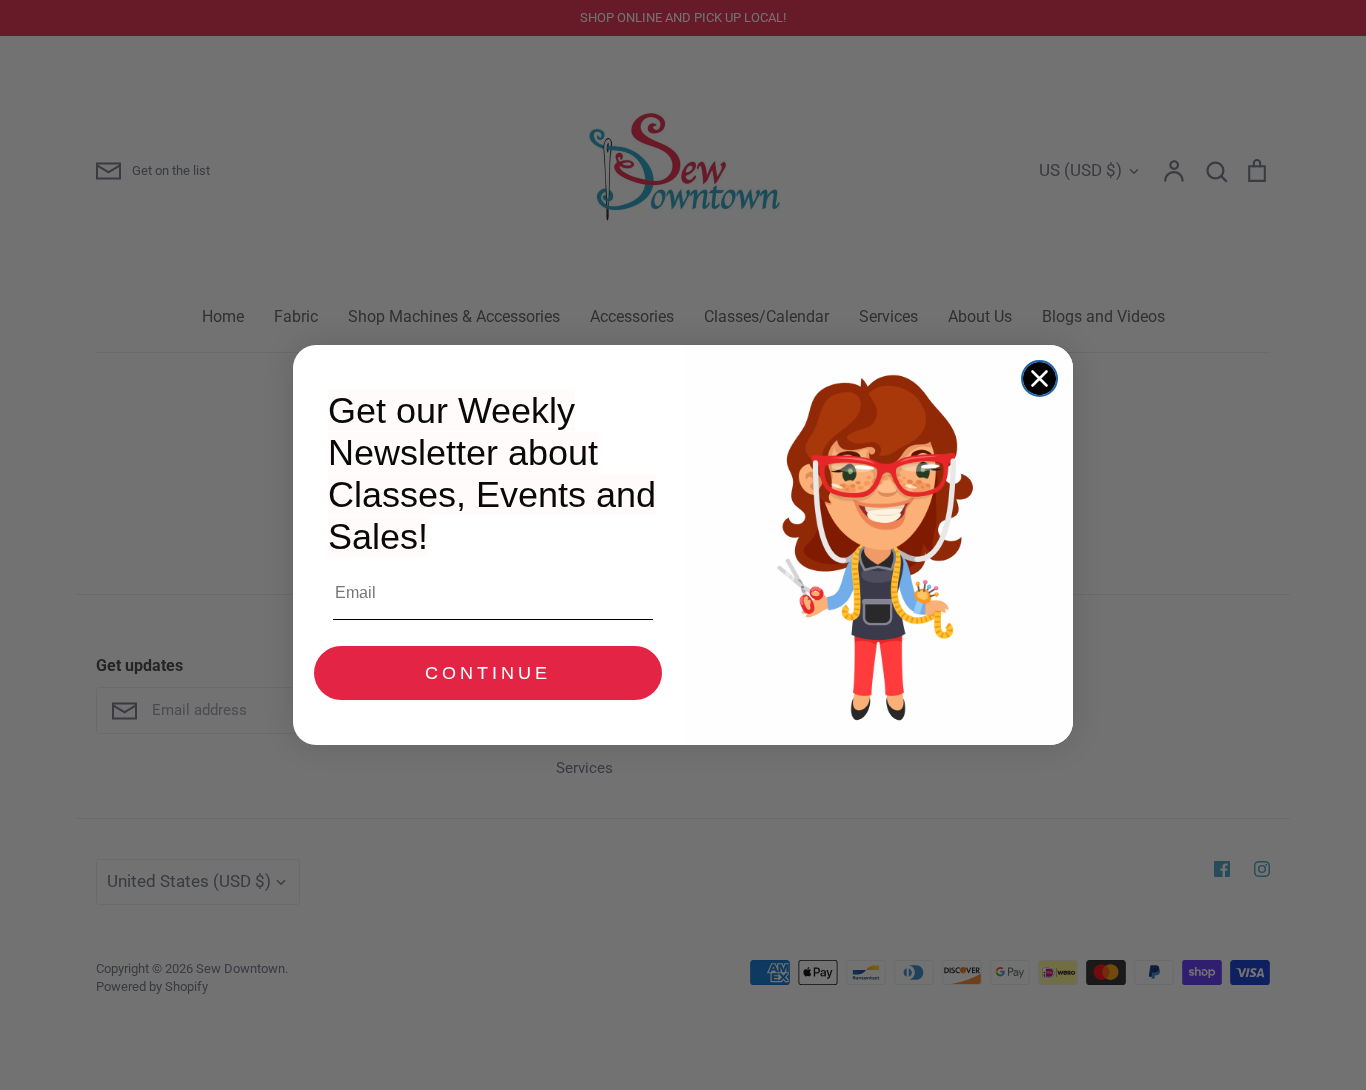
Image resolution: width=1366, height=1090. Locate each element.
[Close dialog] (1039, 378)
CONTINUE (488, 673)
